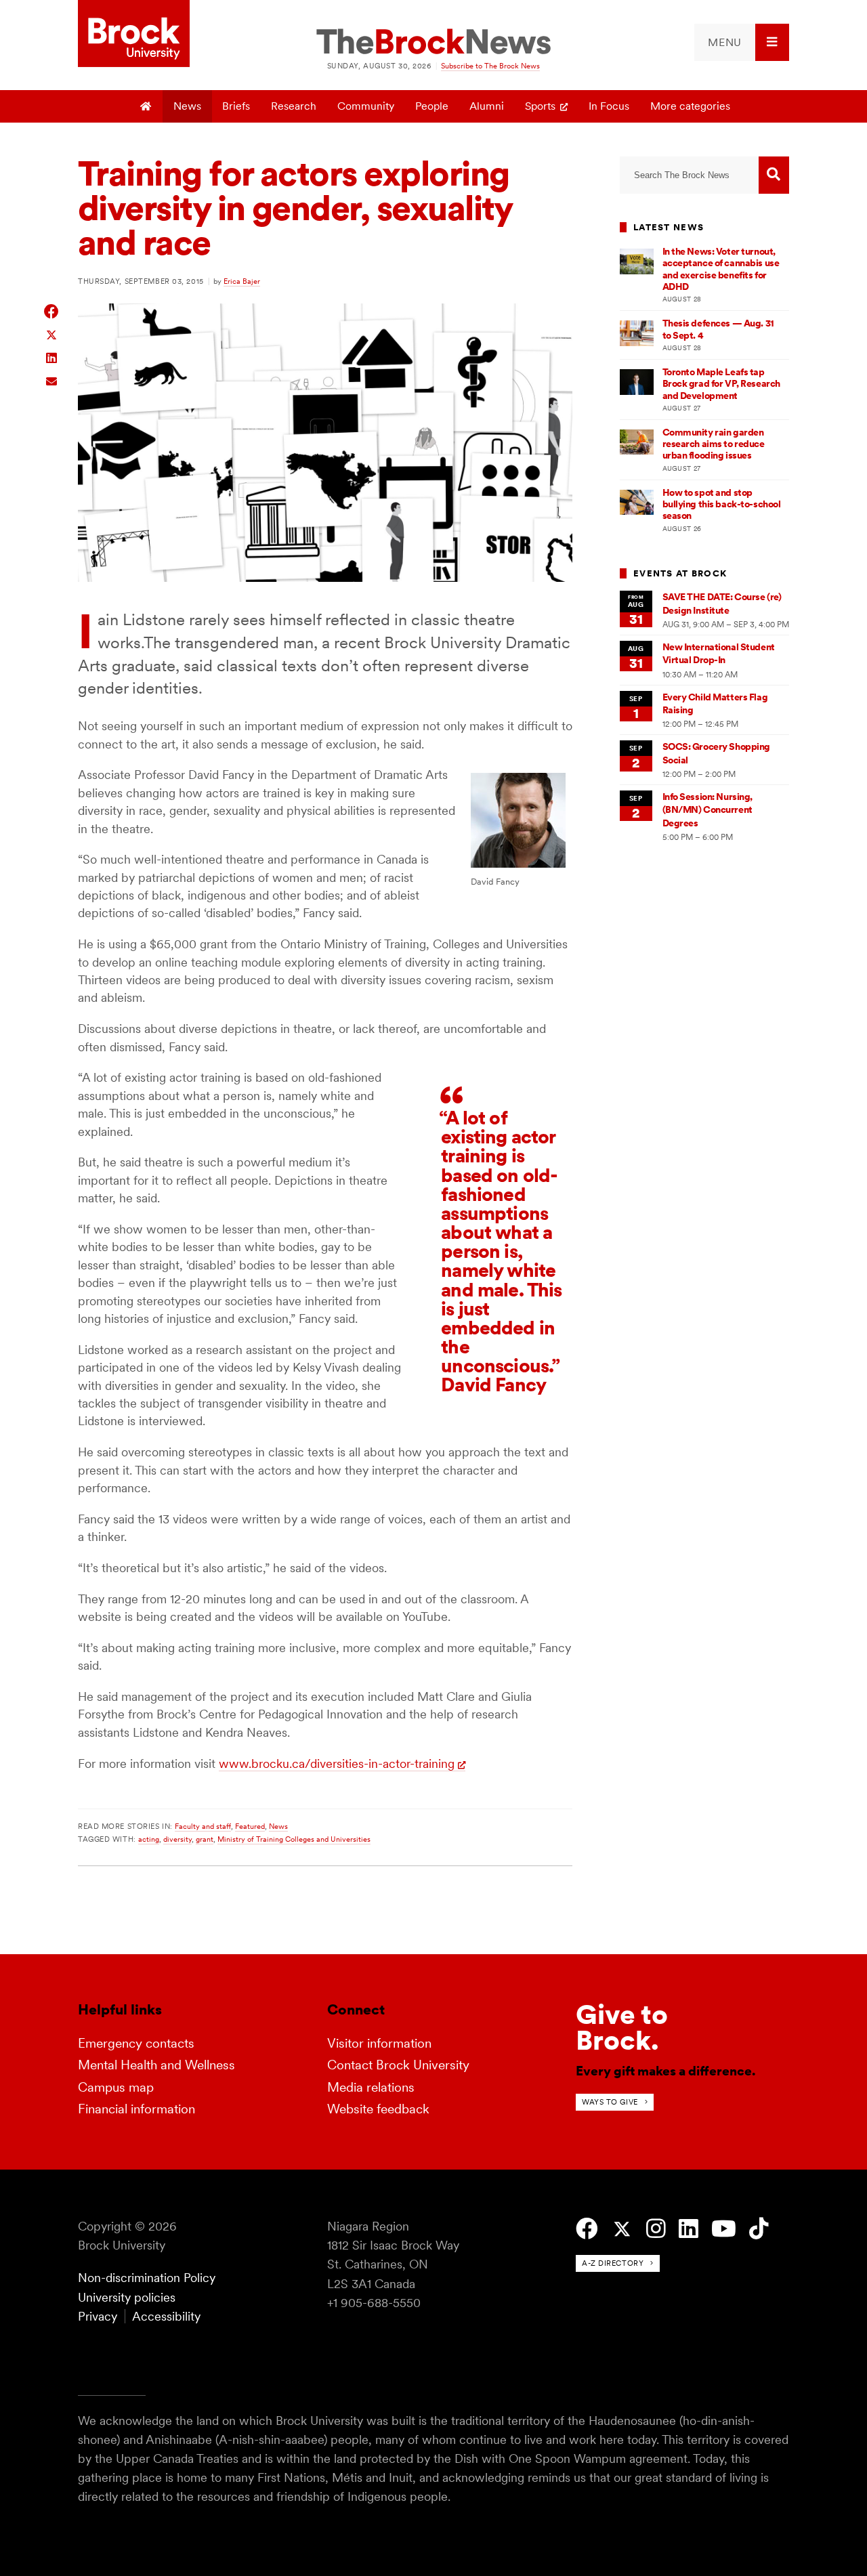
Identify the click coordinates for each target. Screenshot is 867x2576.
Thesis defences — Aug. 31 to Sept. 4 (718, 329)
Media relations (371, 2087)
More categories (690, 106)
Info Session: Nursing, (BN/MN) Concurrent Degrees (708, 810)
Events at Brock (680, 573)
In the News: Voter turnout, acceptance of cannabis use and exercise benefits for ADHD (721, 269)
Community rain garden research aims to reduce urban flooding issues (714, 444)
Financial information (136, 2109)
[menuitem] (742, 42)
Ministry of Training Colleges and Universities (294, 1839)
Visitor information (379, 2043)
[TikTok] (759, 2229)
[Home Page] (147, 106)
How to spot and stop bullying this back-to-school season (722, 504)
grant (205, 1839)
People (432, 106)
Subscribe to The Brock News (490, 66)
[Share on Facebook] (52, 311)
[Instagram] (656, 2229)
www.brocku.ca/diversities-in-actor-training (337, 1764)
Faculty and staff (203, 1826)
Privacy (98, 2316)
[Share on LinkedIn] (52, 357)
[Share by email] (52, 380)
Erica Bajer (242, 281)
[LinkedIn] (689, 2229)
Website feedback (378, 2109)
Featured (250, 1826)
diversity (177, 1839)
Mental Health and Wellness (156, 2065)
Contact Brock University (398, 2065)
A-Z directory (613, 2263)
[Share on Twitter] (52, 334)
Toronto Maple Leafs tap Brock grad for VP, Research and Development (721, 384)
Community (366, 106)
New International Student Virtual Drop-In (719, 653)
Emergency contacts (136, 2043)
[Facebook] (587, 2229)
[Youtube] (724, 2229)
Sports (540, 106)
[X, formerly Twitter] (622, 2230)
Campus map (116, 2087)
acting (149, 1839)
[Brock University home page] (134, 35)
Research (294, 106)
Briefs (236, 106)
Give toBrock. (622, 2027)
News (187, 106)
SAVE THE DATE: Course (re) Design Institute (722, 603)
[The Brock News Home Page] (433, 43)
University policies (127, 2297)
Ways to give (610, 2102)
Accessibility (166, 2316)
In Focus (609, 106)
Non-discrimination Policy (147, 2278)
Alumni (487, 106)
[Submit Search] (774, 175)
